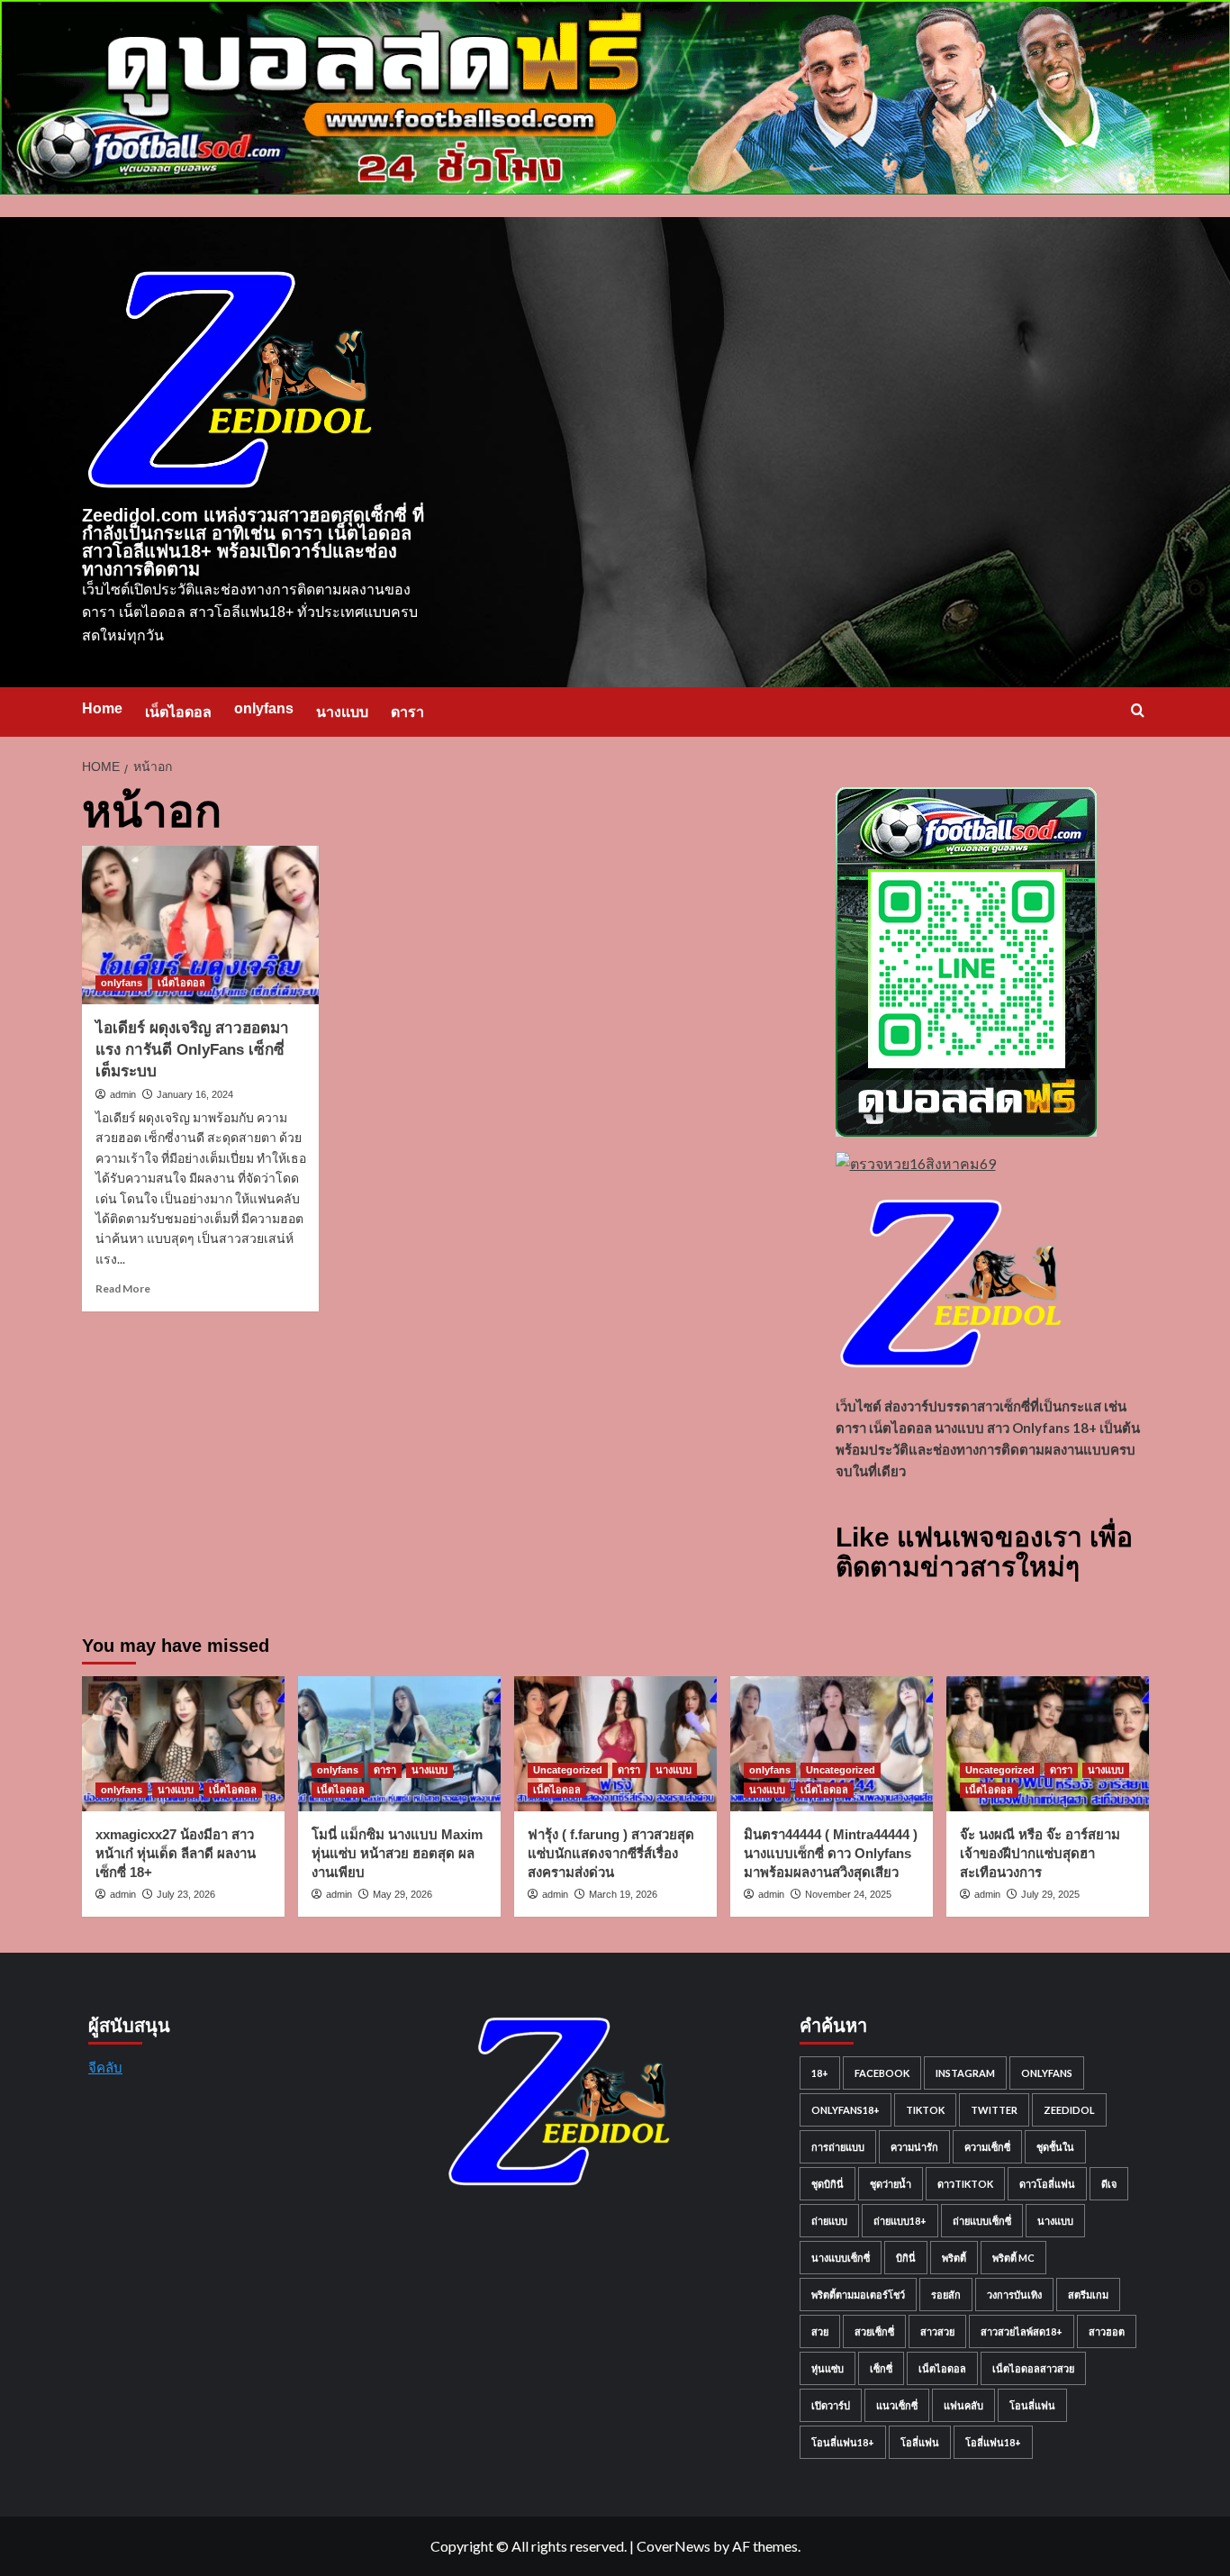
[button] (1138, 710)
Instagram (965, 2073)
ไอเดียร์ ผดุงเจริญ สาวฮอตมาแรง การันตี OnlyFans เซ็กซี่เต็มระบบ (192, 1050)
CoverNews (674, 2546)
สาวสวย (937, 2331)
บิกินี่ (906, 2258)
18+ (820, 2073)
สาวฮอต (1107, 2331)
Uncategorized (568, 1770)
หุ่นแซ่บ (828, 2368)
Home (102, 708)
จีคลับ (105, 2067)
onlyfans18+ (846, 2110)
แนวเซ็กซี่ (897, 2405)
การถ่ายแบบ (838, 2147)
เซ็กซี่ (881, 2368)
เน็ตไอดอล (178, 712)
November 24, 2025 (848, 1894)
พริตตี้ (954, 2258)
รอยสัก (946, 2295)
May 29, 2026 (402, 1894)
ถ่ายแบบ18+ (900, 2221)
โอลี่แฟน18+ (993, 2442)
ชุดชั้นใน (1055, 2147)
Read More (123, 1288)
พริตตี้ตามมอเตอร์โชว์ (858, 2295)
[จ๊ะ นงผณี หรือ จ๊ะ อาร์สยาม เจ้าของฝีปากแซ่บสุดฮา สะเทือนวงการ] (1048, 1744)
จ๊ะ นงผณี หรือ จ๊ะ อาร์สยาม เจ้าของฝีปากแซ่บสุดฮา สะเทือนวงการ (1040, 1853)
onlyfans (264, 708)
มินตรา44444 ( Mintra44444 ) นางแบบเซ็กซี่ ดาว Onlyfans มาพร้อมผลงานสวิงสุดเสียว (831, 1853)
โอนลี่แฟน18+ (843, 2442)
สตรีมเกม (1088, 2295)
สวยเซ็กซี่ (874, 2331)
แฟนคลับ (963, 2405)
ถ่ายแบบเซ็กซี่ (982, 2221)
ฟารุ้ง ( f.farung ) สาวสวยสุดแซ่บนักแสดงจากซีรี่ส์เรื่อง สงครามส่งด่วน (611, 1853)
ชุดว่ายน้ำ (891, 2184)
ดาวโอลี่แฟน (1047, 2184)
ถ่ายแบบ (829, 2221)
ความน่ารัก (914, 2147)
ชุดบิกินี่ (828, 2184)
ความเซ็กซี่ (987, 2147)
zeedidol (1069, 2110)
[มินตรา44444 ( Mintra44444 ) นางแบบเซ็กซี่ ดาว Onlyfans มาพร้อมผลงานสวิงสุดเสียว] (832, 1744)
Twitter (994, 2110)
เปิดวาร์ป (831, 2405)
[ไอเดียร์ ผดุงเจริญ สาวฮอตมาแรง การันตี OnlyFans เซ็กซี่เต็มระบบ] (201, 925)
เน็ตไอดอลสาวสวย (1033, 2368)
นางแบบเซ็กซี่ (841, 2258)
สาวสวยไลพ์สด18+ (1022, 2331)
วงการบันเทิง (1014, 2295)
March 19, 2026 (623, 1894)
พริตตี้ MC (1013, 2258)
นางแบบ (342, 712)
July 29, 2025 (1050, 1894)
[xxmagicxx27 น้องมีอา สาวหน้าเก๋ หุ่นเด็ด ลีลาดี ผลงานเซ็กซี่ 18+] (183, 1744)
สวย (820, 2331)
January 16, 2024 (195, 1094)
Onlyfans (1047, 2073)
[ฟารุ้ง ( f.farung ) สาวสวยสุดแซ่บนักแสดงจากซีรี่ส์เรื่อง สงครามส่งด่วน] (615, 1744)
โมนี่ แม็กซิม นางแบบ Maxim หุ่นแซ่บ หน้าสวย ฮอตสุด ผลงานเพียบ (397, 1853)
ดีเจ (1109, 2184)
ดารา (407, 712)
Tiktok (925, 2110)
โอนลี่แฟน (1032, 2405)
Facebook (882, 2073)
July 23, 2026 (186, 1894)
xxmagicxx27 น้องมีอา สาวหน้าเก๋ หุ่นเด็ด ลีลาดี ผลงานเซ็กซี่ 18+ (176, 1853)
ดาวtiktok (965, 2184)
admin (123, 1094)
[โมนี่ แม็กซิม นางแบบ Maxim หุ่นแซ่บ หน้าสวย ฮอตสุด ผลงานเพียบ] (399, 1744)
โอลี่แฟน (920, 2442)
